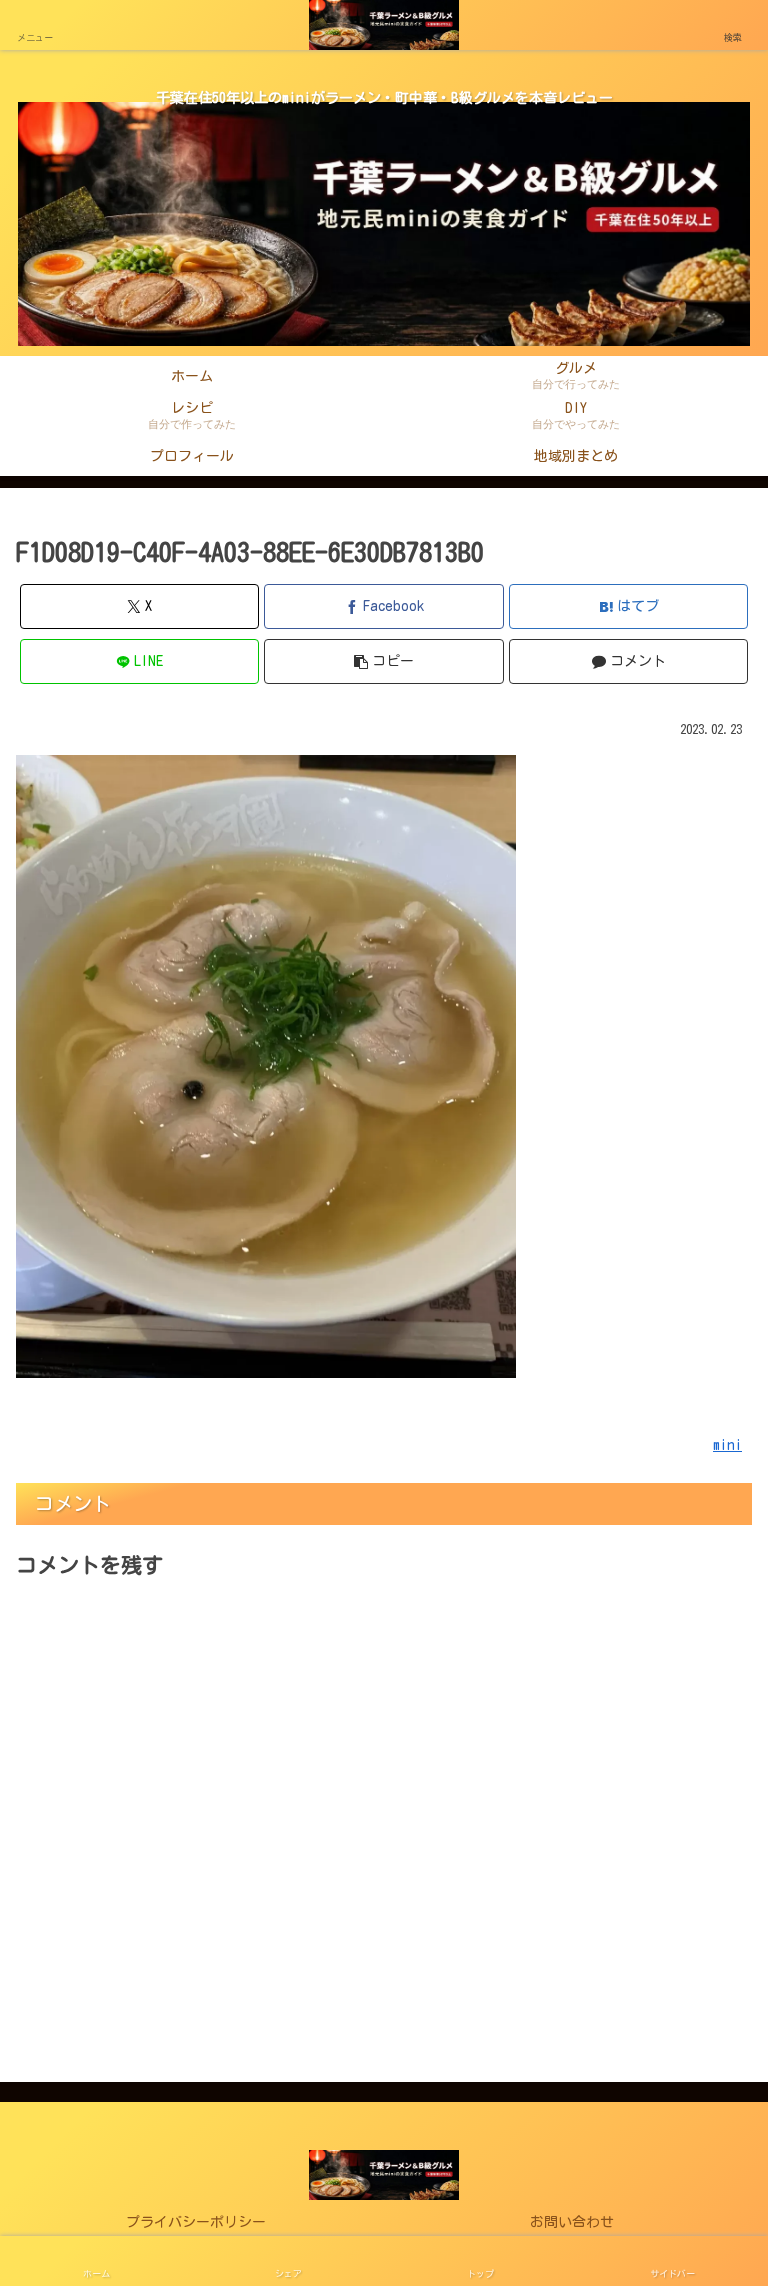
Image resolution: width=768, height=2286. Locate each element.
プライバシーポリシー (196, 2222)
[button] (383, 661)
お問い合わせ (572, 2222)
